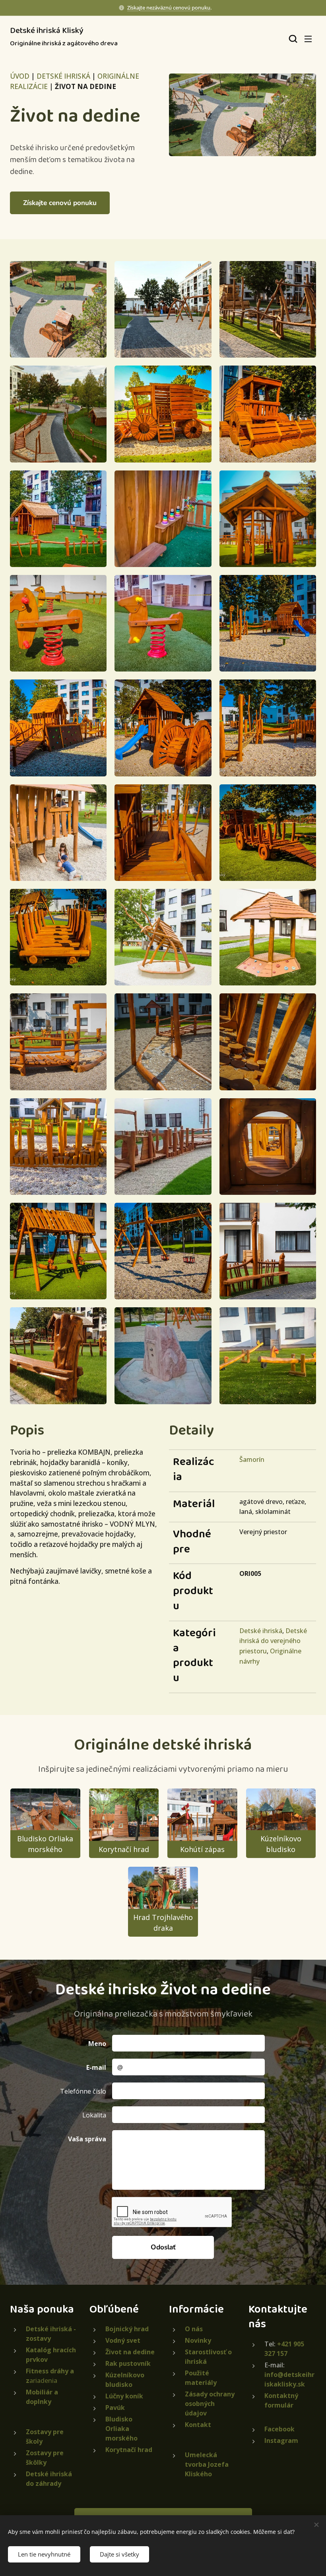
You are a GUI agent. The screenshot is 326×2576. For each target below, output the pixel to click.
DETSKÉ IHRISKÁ (63, 76)
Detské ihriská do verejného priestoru (273, 1641)
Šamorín (252, 1459)
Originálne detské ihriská (163, 1745)
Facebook (279, 2429)
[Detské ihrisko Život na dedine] (243, 115)
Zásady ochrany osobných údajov (210, 2404)
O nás (194, 2329)
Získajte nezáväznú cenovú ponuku (169, 8)
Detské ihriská (261, 1631)
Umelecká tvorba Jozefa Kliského (207, 2464)
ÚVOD (20, 76)
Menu (308, 39)
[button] (292, 39)
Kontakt (198, 2425)
